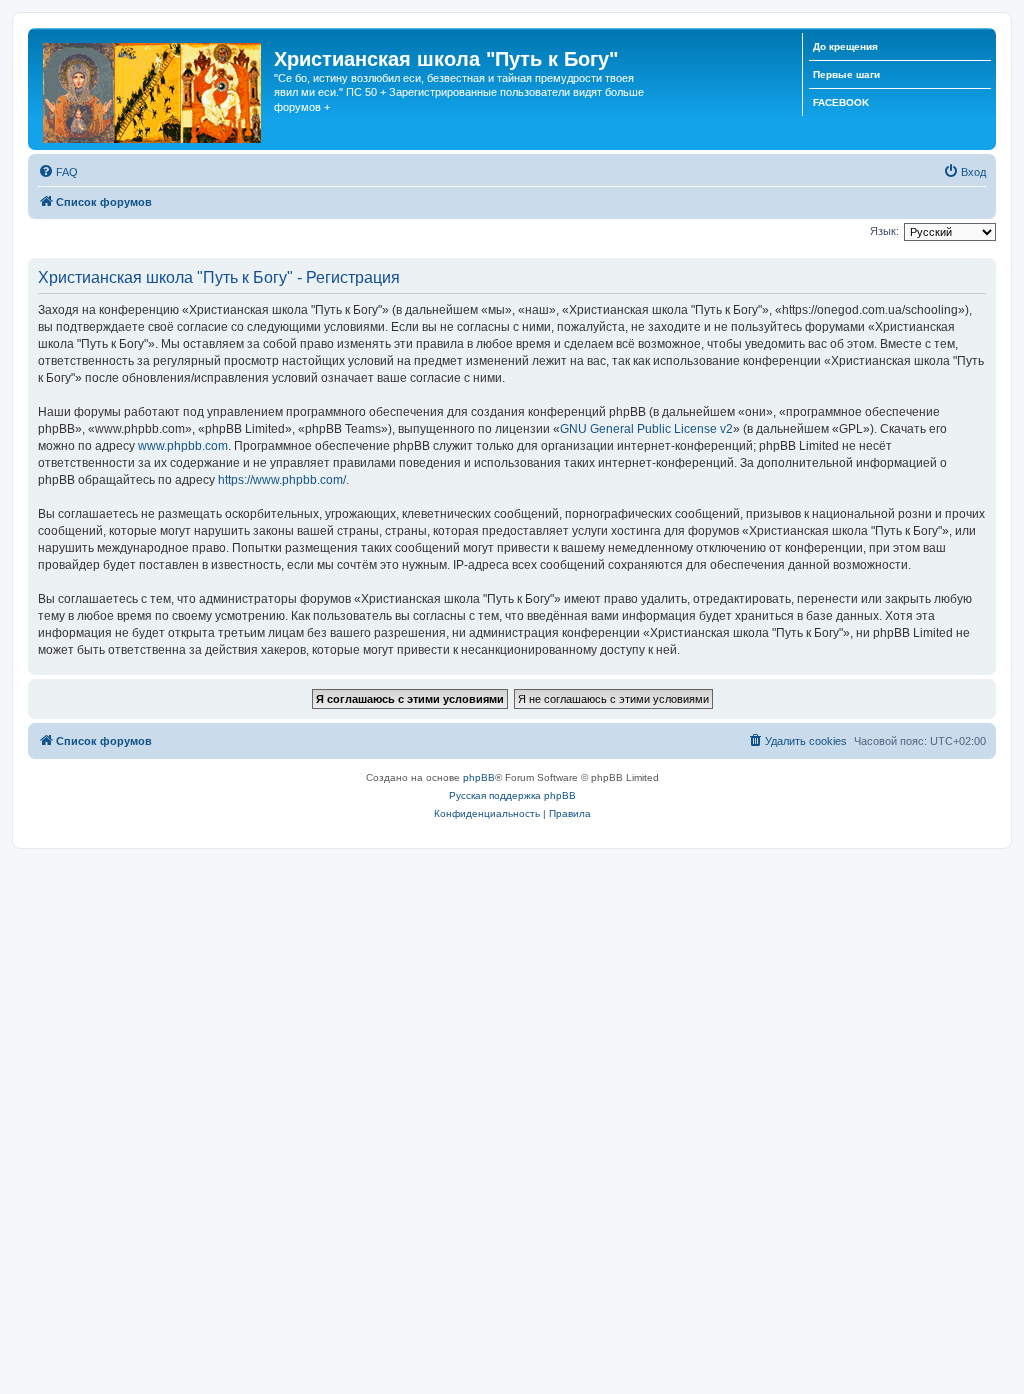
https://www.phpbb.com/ (282, 480)
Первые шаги (846, 74)
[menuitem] (58, 172)
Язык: (884, 231)
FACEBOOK (841, 102)
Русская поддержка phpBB (512, 795)
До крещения (845, 46)
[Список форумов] (153, 89)
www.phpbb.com (183, 446)
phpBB (479, 777)
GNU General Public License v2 (646, 429)
